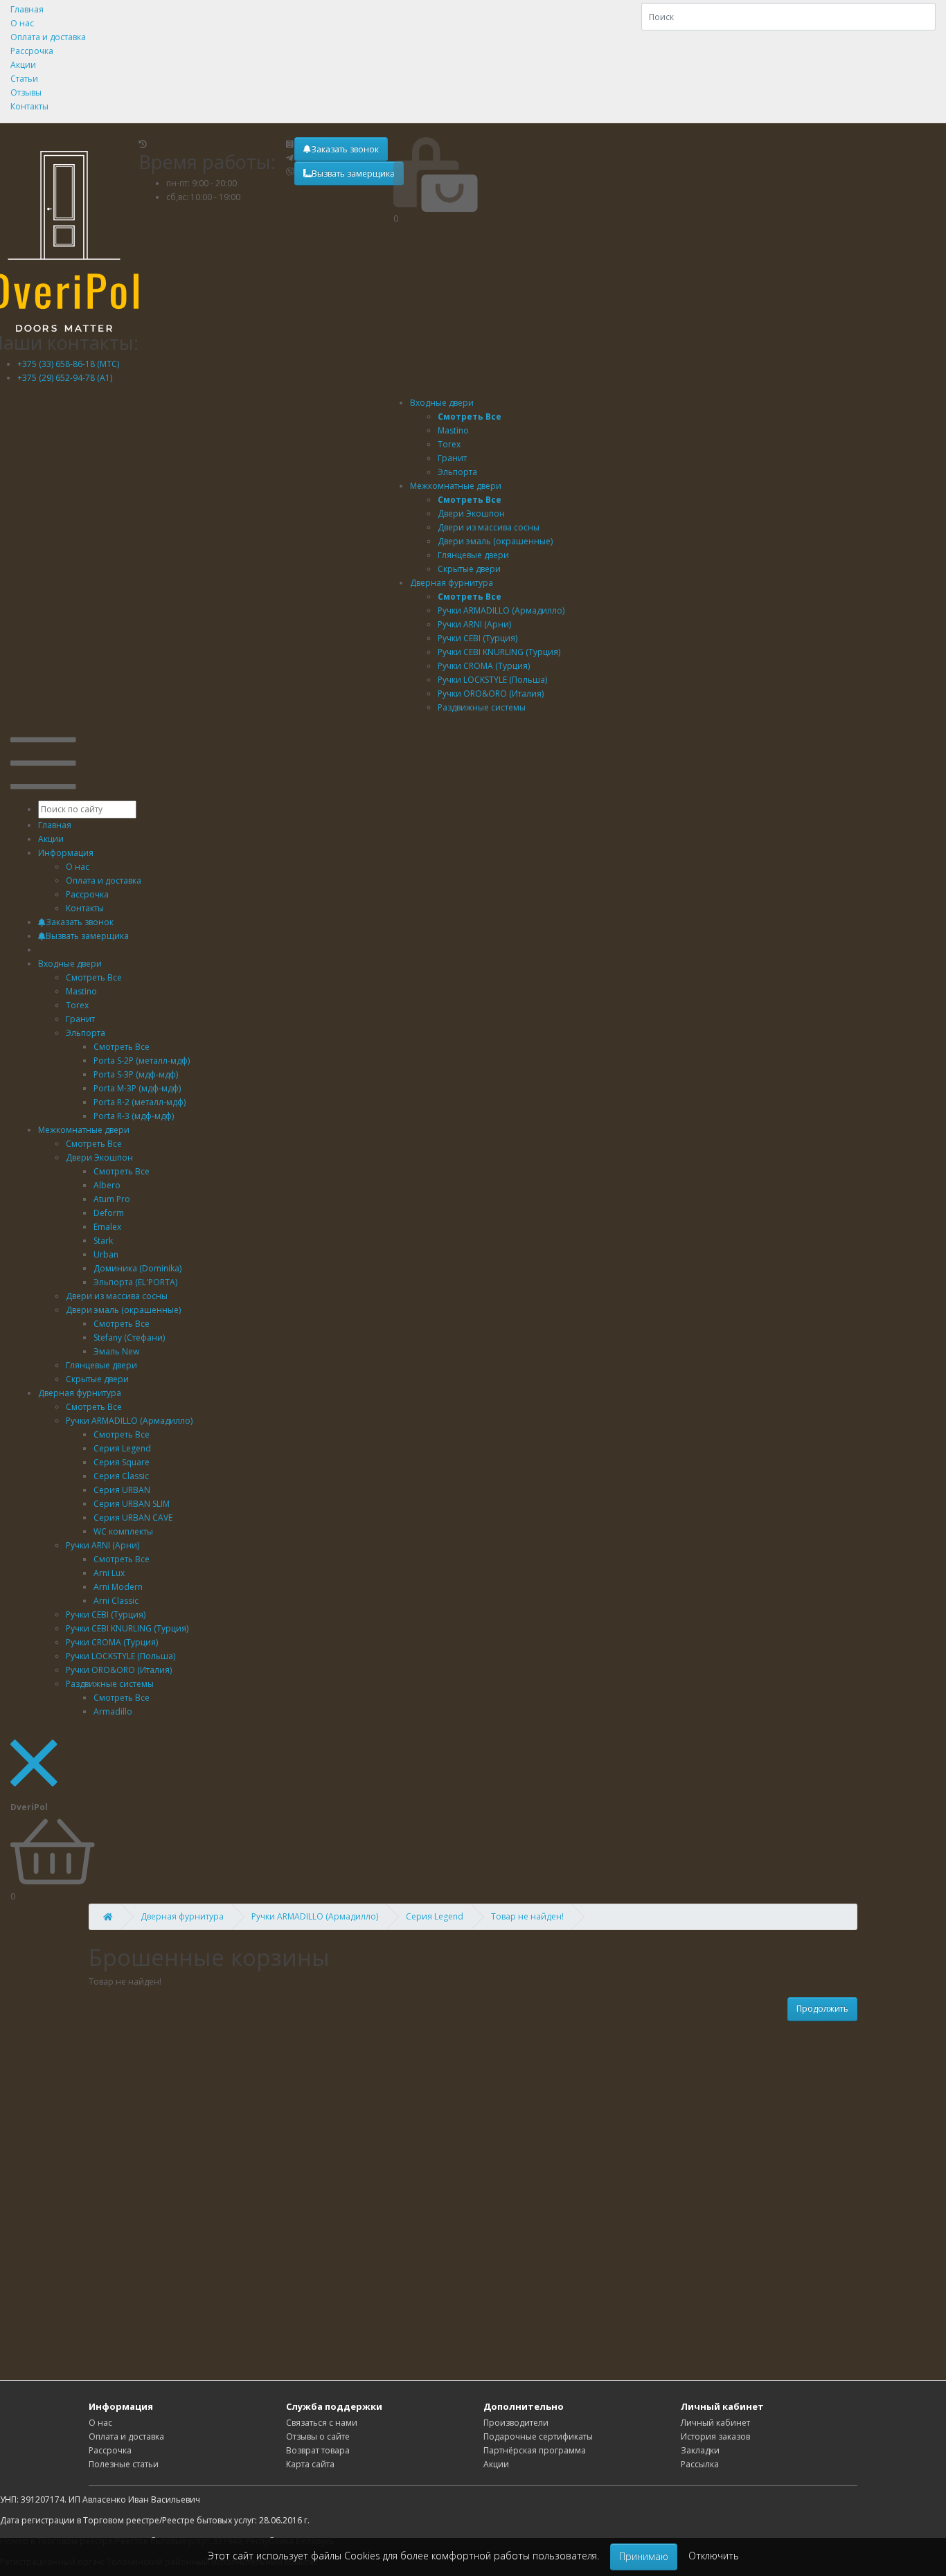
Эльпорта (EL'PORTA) (135, 1282)
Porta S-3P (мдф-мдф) (136, 1074)
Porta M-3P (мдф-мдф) (137, 1088)
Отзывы (26, 92)
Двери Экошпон (99, 1157)
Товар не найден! (527, 1916)
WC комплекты (123, 1531)
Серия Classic (121, 1476)
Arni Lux (109, 1573)
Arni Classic (116, 1601)
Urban (106, 1254)
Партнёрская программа (535, 2450)
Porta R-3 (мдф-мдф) (134, 1116)
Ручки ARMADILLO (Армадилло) (129, 1421)
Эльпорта (86, 1033)
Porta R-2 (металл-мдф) (140, 1102)
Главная (27, 9)
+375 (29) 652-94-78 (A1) (65, 378)
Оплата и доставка (48, 37)
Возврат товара (318, 2450)
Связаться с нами (322, 2423)
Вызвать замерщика (353, 173)
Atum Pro (112, 1199)
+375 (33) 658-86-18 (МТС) (68, 364)
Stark (103, 1241)
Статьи (24, 79)
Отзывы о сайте (318, 2436)
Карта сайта (310, 2464)
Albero (107, 1185)
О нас (22, 23)
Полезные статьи (124, 2464)
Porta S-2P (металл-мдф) (142, 1061)
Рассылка (700, 2464)
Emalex (107, 1227)
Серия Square (122, 1462)
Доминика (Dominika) (137, 1268)
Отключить (714, 2556)
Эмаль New (116, 1351)
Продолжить (822, 2009)
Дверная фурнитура (452, 583)
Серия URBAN (122, 1490)
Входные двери (442, 403)
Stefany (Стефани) (129, 1338)
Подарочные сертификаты (538, 2436)
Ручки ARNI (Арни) (102, 1545)
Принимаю (644, 2556)
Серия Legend (122, 1448)
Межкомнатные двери (456, 486)
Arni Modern (118, 1587)
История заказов (715, 2436)
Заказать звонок (345, 149)
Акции (23, 65)
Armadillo (113, 1711)
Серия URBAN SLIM (132, 1504)
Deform (109, 1213)
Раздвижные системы (110, 1684)
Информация (66, 853)
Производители (516, 2423)
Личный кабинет (715, 2423)
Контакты (29, 106)
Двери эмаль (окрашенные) (123, 1310)
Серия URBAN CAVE (133, 1518)
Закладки (700, 2450)
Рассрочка (32, 51)
